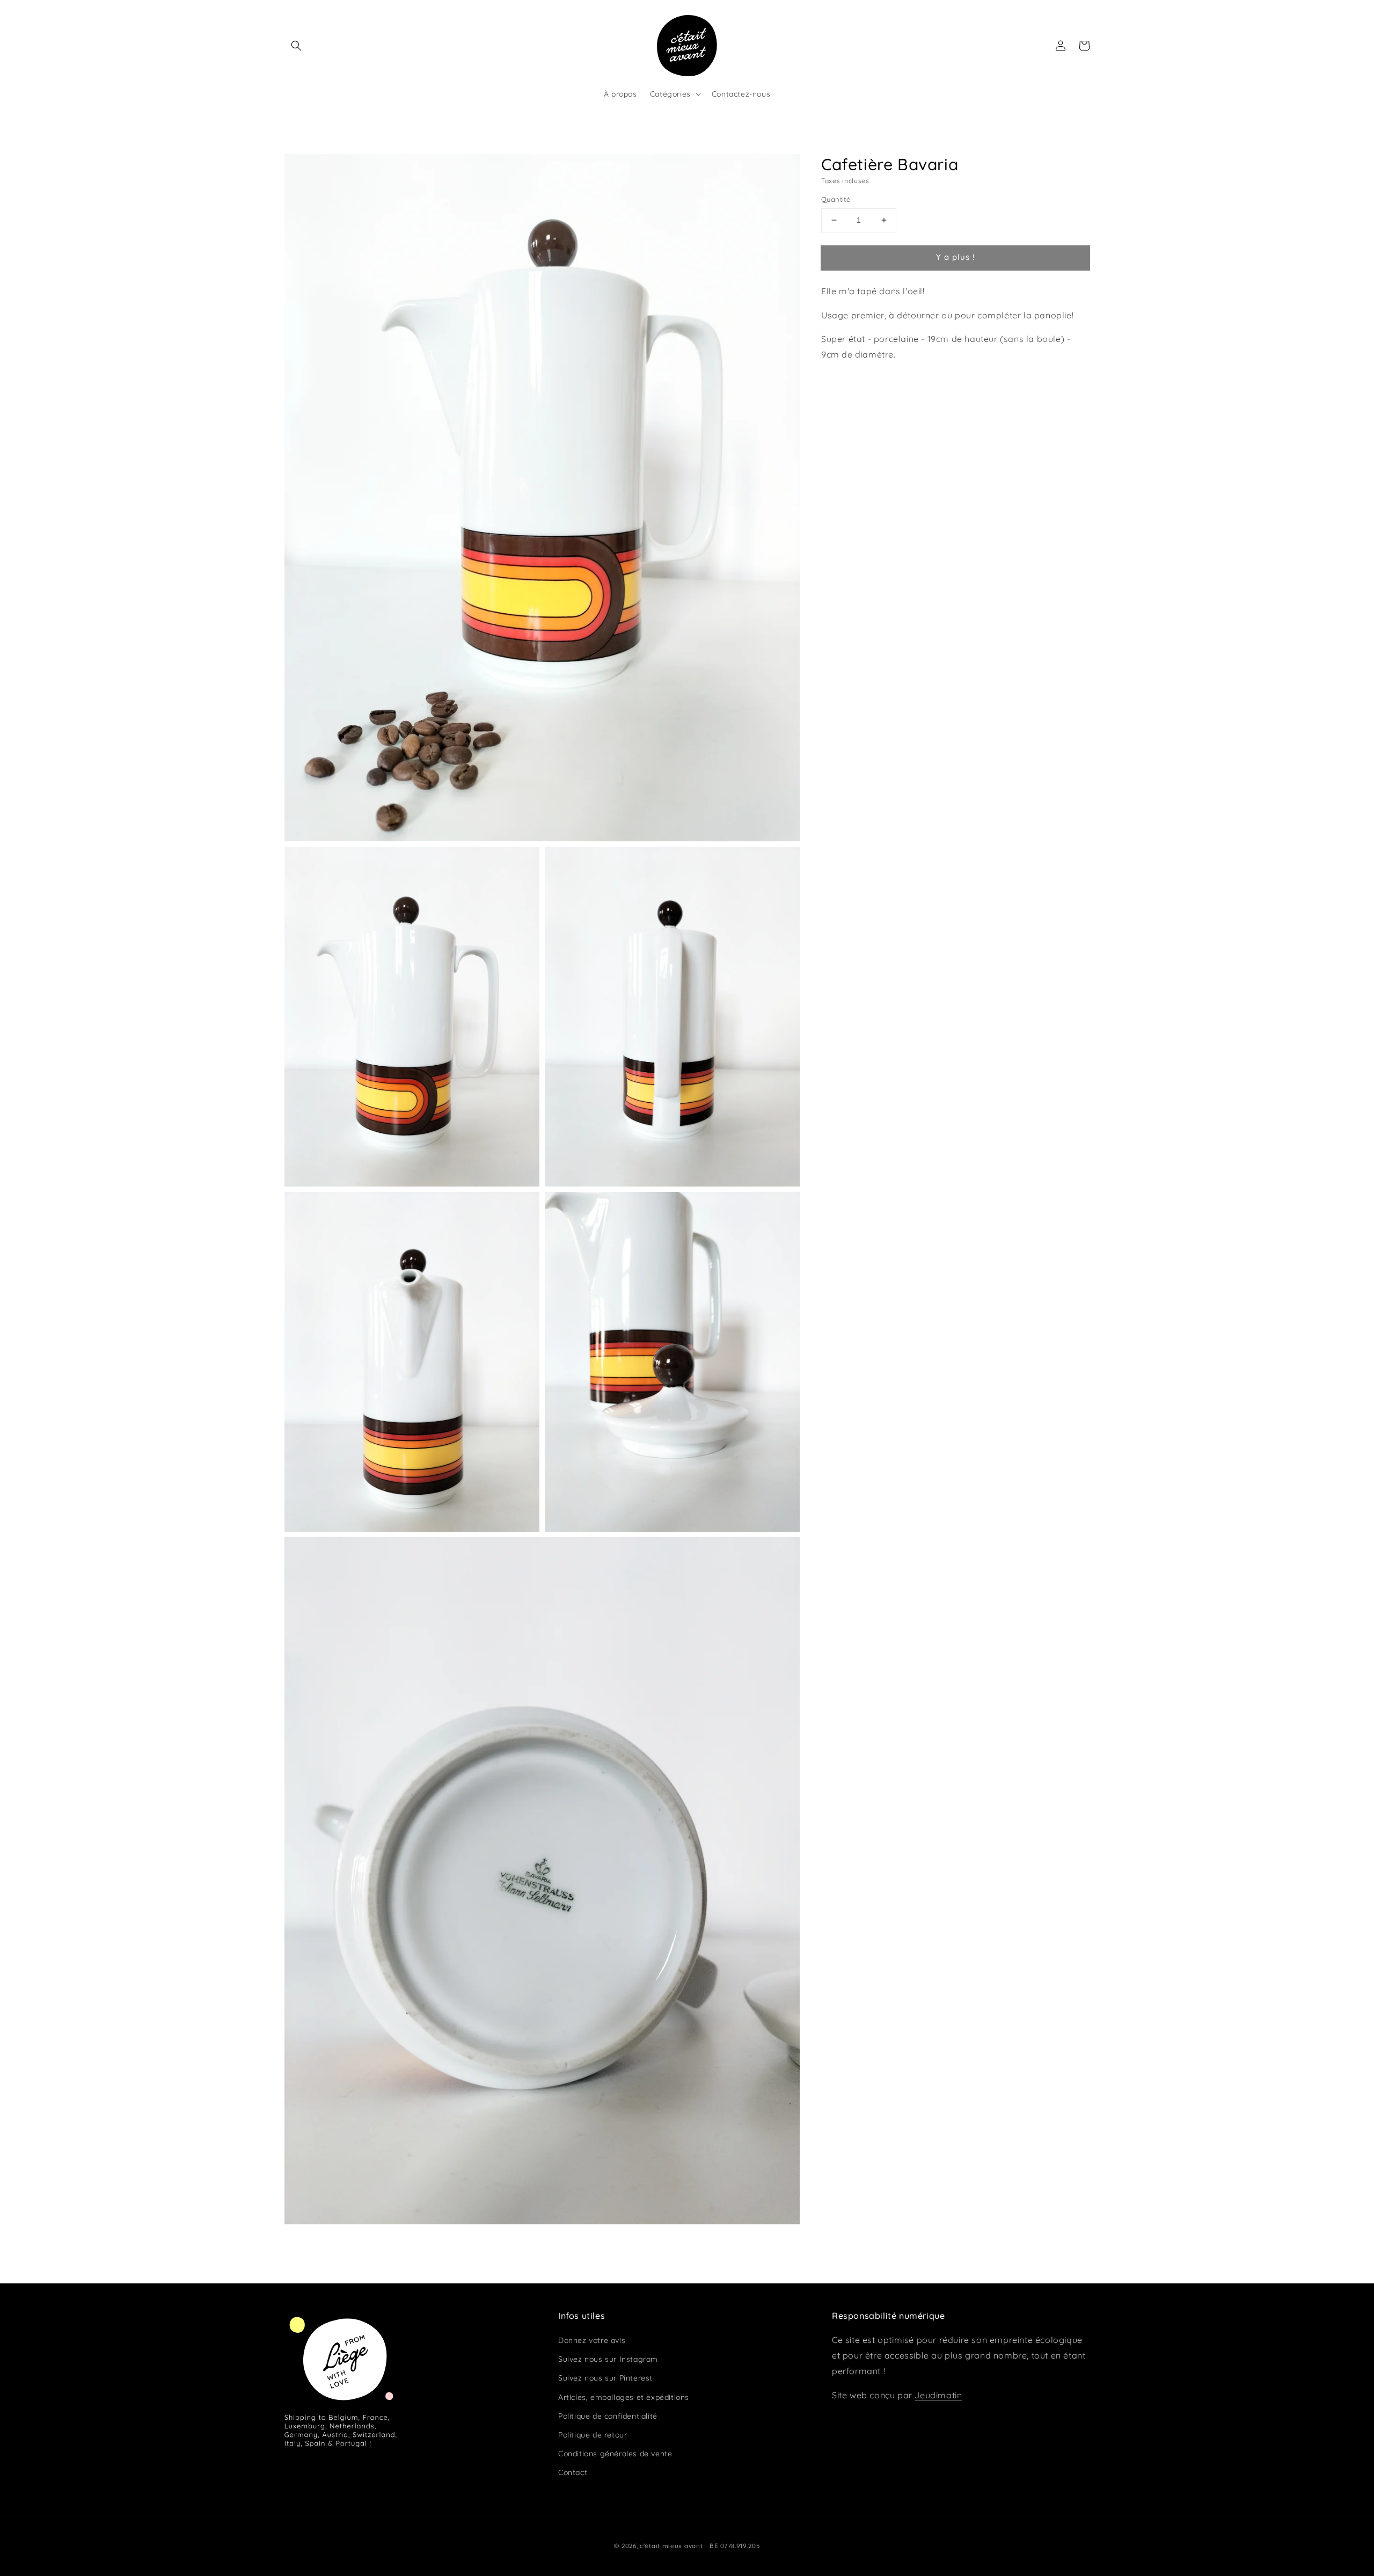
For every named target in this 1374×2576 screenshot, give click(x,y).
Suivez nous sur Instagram (608, 2359)
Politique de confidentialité (608, 2416)
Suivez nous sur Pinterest (605, 2378)
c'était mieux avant (671, 2546)
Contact (573, 2472)
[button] (296, 46)
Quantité (836, 199)
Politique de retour (593, 2435)
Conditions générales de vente (615, 2454)
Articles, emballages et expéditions (624, 2397)
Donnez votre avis (592, 2340)
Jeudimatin (938, 2395)
